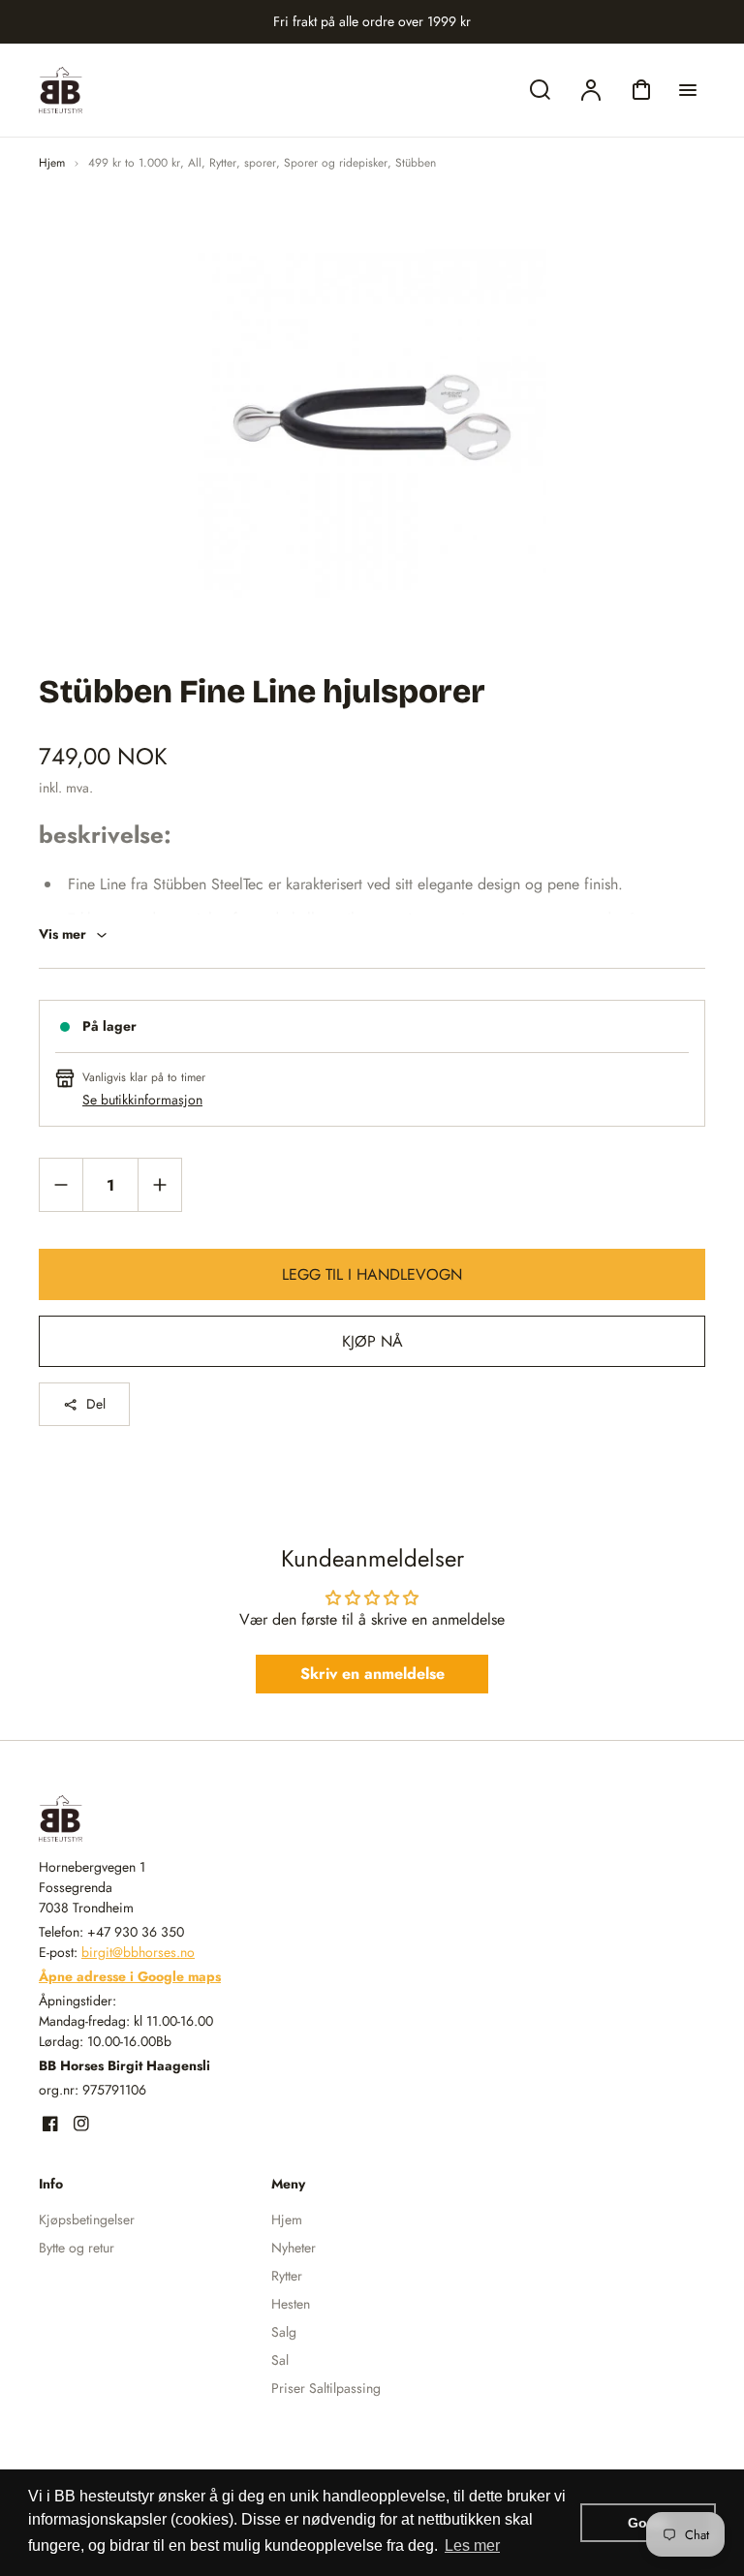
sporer (260, 163)
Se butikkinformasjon (142, 1100)
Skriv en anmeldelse (372, 1674)
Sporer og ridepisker (336, 163)
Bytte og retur (77, 2248)
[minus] (62, 1184)
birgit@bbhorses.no (138, 1952)
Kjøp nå (372, 1341)
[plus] (159, 1184)
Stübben (416, 163)
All (195, 163)
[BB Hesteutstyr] (160, 1818)
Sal (280, 2360)
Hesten (291, 2304)
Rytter (223, 163)
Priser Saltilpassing (326, 2388)
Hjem (52, 163)
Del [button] (96, 1404)
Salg (284, 2332)
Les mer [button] (472, 2545)
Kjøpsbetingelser (87, 2219)
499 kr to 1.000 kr (134, 163)
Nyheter (294, 2248)
